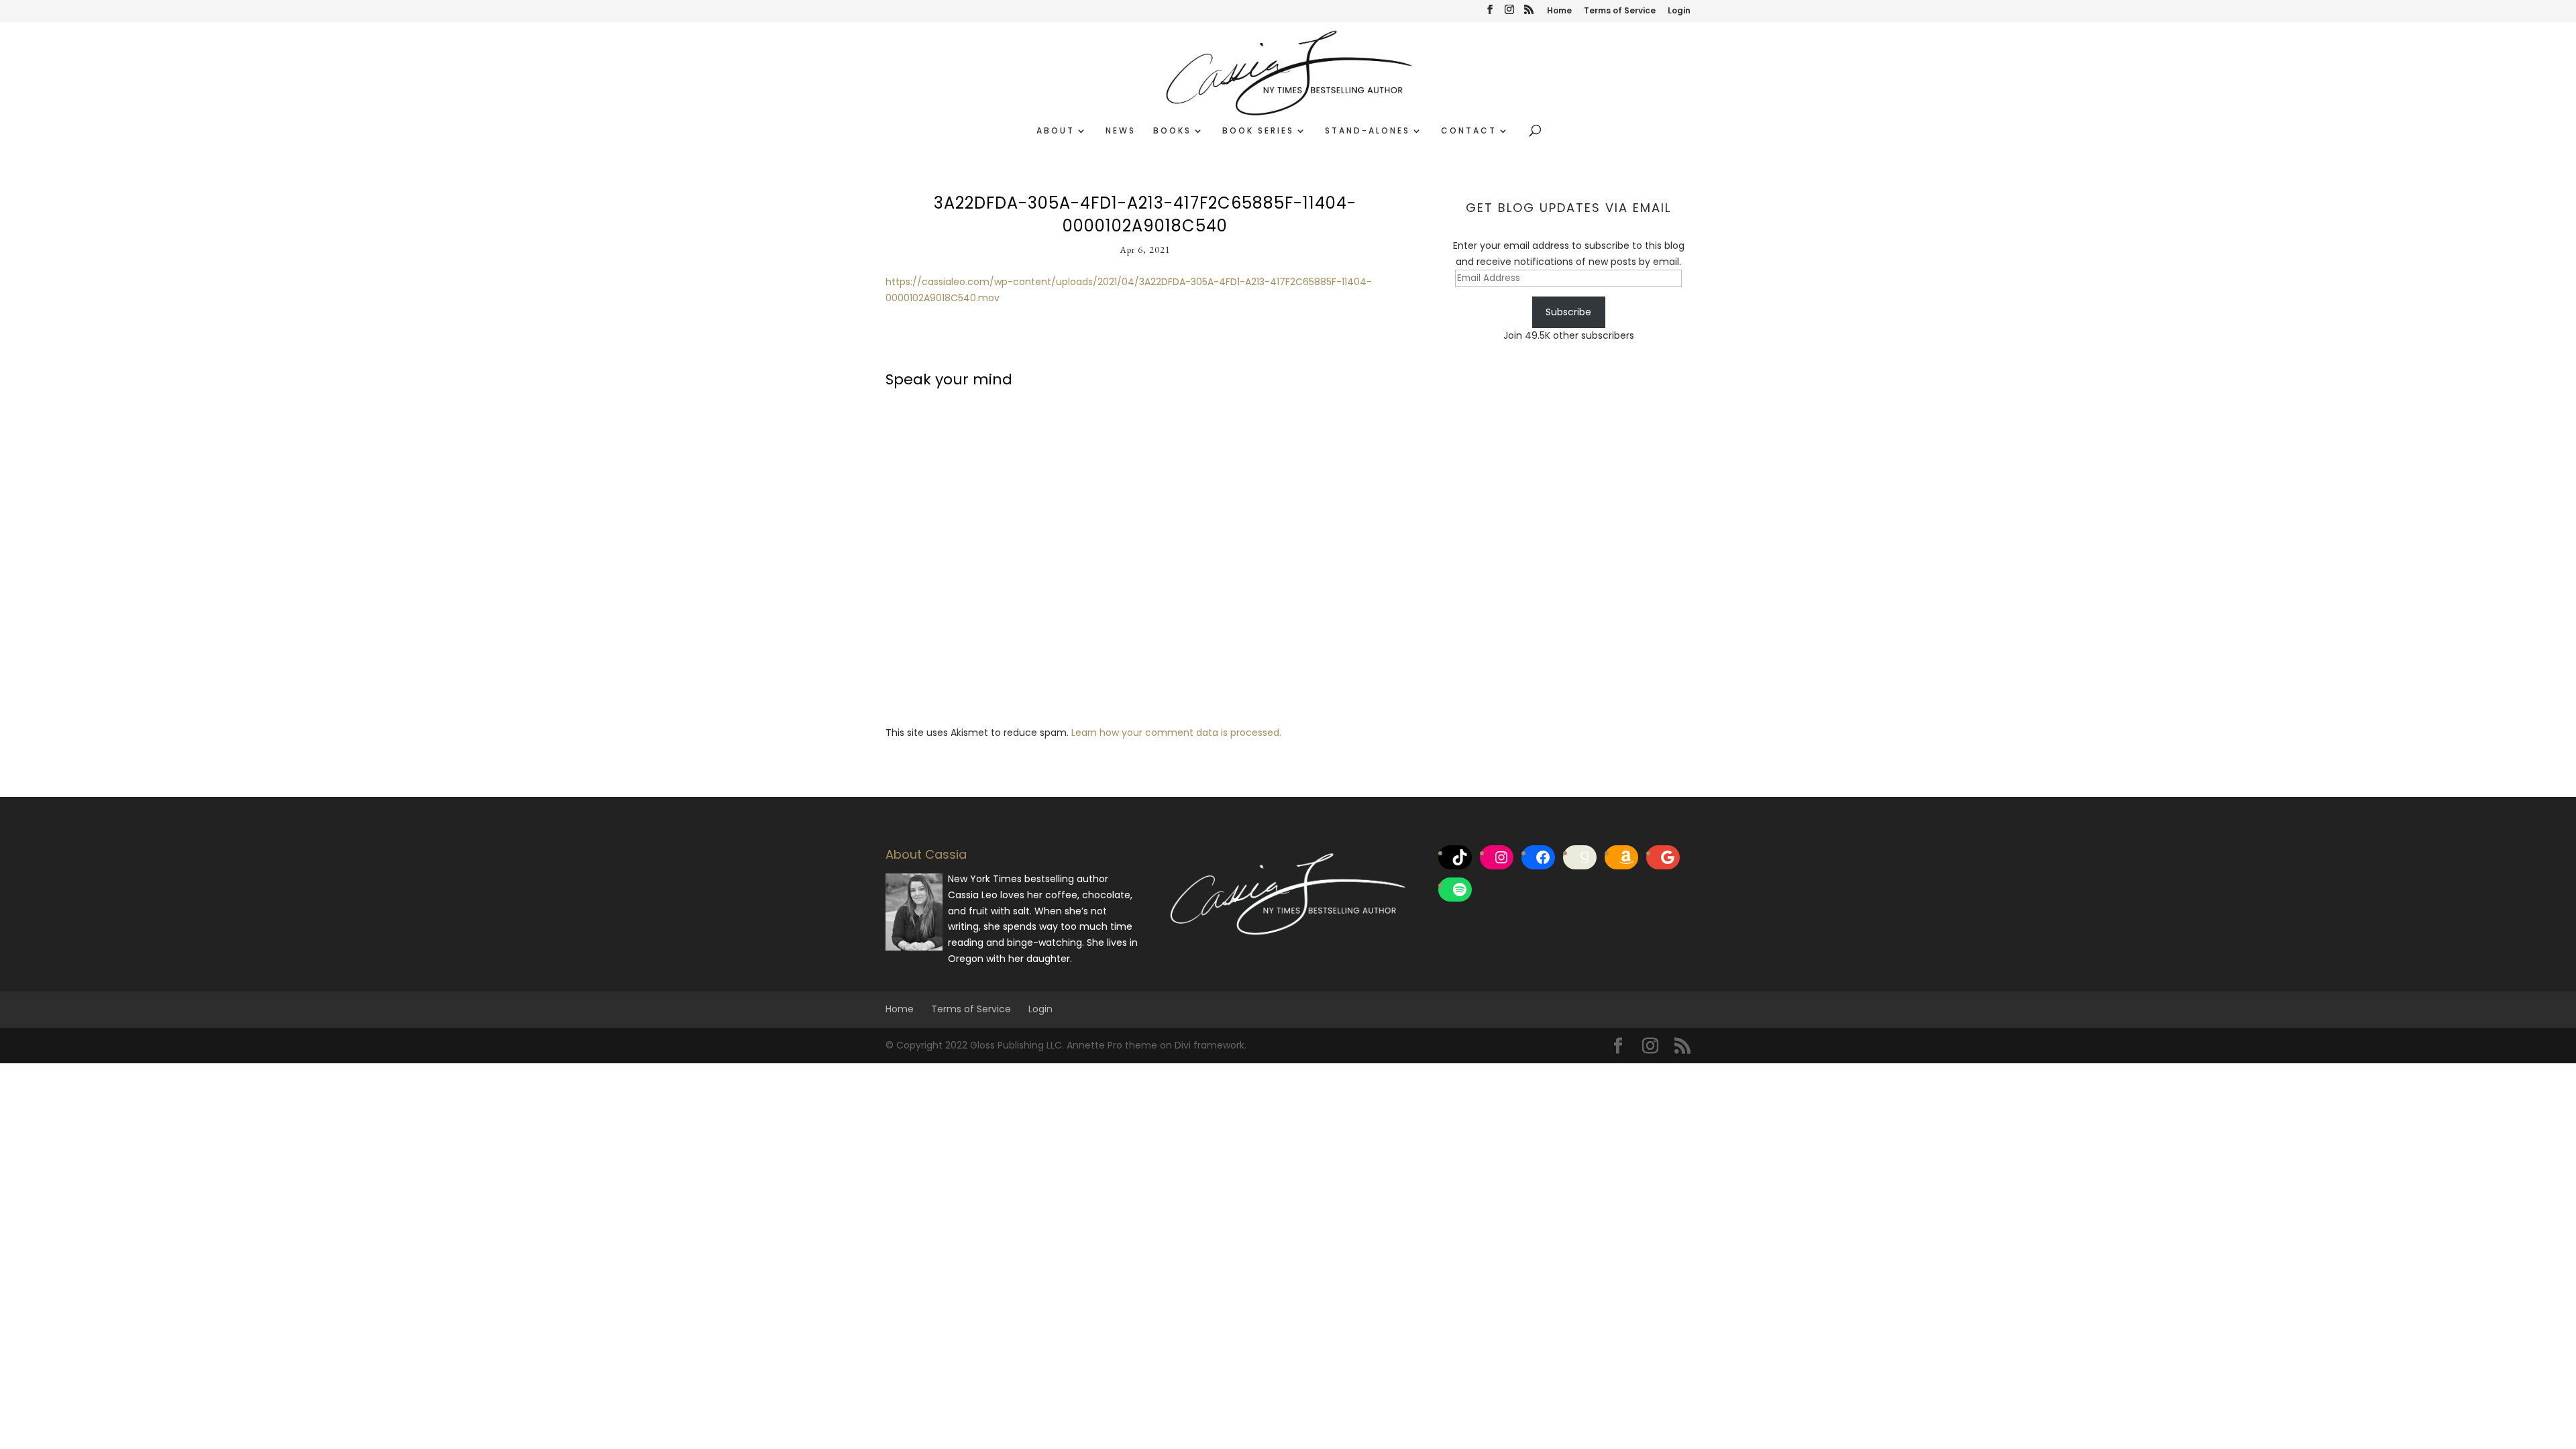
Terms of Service (1620, 11)
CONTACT (1469, 131)
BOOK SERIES (1258, 131)
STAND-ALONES (1367, 131)
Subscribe (1568, 312)
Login (1679, 11)
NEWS (1121, 131)
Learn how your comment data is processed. (1176, 733)
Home (1559, 11)
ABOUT (1056, 131)
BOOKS (1172, 131)
